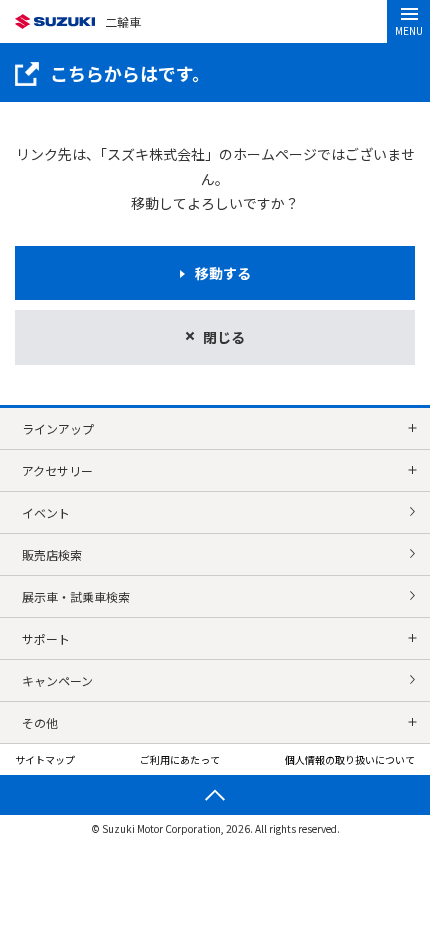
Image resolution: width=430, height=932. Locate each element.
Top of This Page (215, 795)
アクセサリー (57, 470)
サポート (46, 638)
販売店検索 (52, 554)
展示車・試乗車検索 (76, 596)
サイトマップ (45, 759)
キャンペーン (57, 680)
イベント (46, 512)
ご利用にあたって (180, 759)
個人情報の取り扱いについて (350, 759)
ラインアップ (58, 428)
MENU (409, 30)
